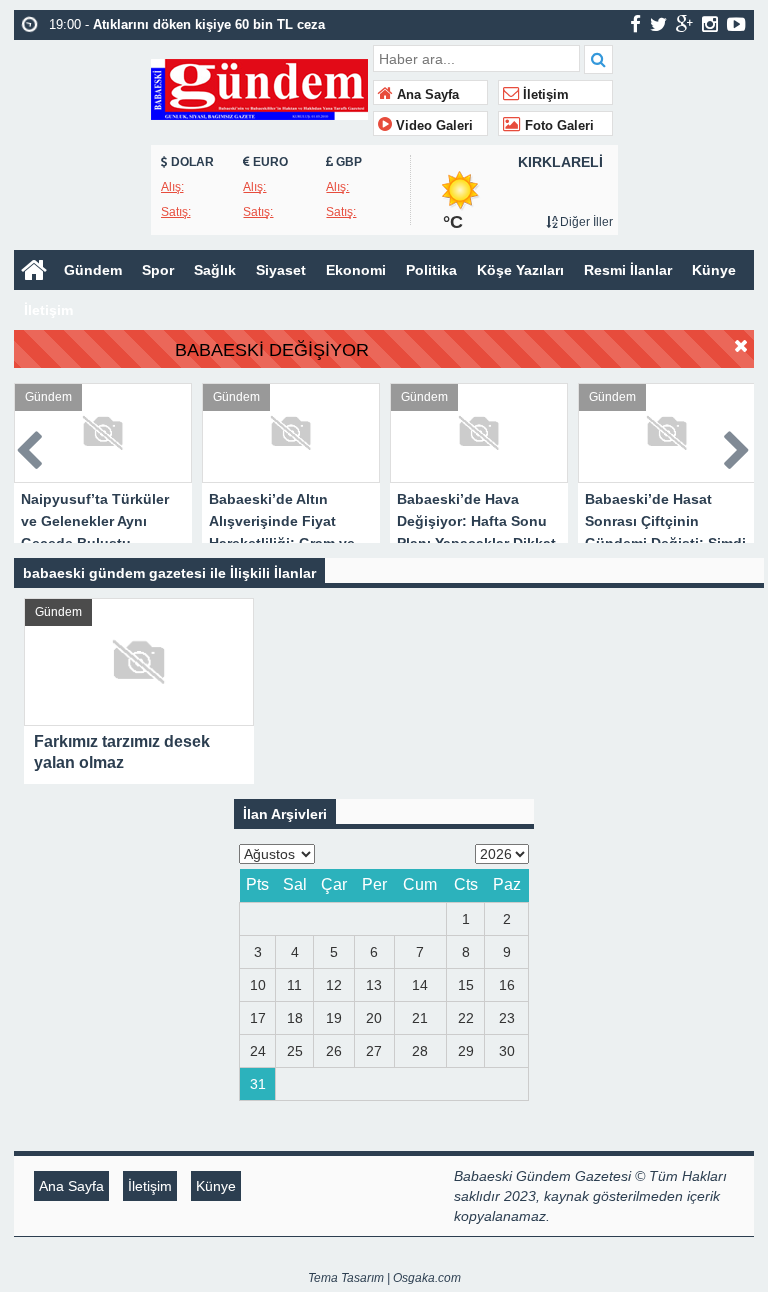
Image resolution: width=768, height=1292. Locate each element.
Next (738, 446)
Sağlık (215, 270)
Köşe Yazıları (520, 270)
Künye (714, 270)
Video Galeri (432, 126)
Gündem (93, 270)
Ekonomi (356, 270)
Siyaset (281, 270)
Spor (158, 270)
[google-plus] (684, 24)
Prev (30, 446)
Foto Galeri (557, 126)
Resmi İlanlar (628, 270)
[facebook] (635, 24)
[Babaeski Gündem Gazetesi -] (259, 87)
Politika (431, 270)
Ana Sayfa (426, 95)
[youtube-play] (736, 24)
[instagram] (710, 24)
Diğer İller (585, 222)
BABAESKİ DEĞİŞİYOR (272, 350)
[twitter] (658, 24)
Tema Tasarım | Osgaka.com (384, 1278)
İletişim (544, 95)
